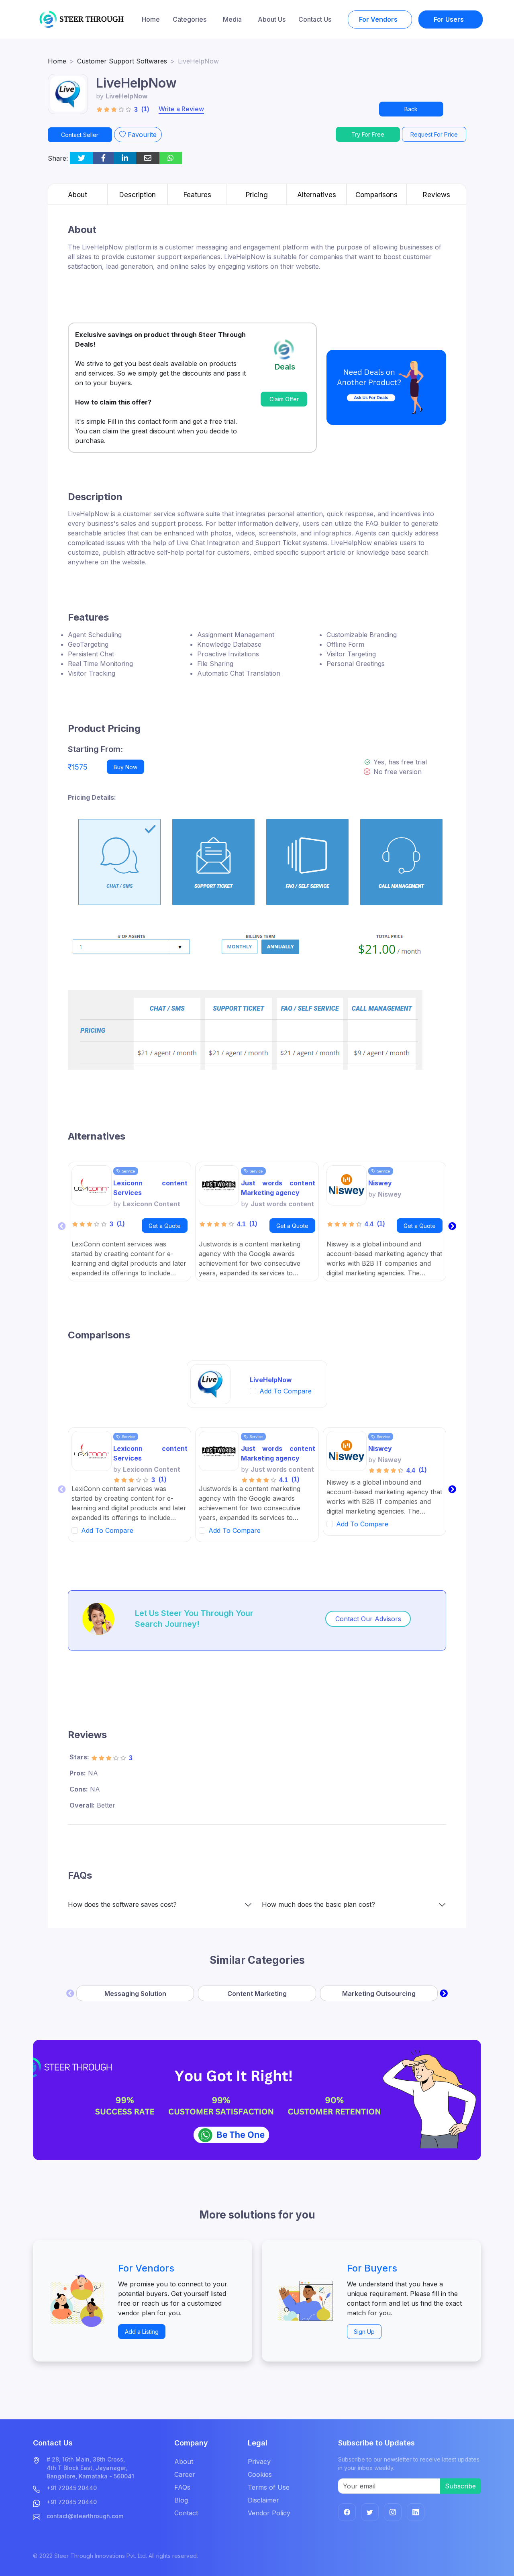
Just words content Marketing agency (278, 1188)
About (78, 195)
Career (185, 2474)
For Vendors (379, 19)
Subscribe (460, 2486)
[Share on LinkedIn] (125, 158)
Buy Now (125, 767)
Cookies (260, 2474)
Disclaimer (263, 2500)
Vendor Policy (269, 2513)
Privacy (259, 2462)
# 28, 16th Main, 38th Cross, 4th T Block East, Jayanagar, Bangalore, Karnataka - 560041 (90, 2468)
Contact (186, 2513)
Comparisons (376, 195)
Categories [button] (190, 19)
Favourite (141, 135)
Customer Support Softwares (122, 61)
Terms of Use (269, 2487)
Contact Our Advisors (368, 1619)
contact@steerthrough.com (85, 2516)
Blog (181, 2500)
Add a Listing (142, 2332)
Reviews (436, 195)
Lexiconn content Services (150, 1188)
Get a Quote (165, 1226)
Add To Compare (286, 1391)
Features (197, 195)
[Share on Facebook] (103, 158)
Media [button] (233, 19)
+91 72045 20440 (72, 2488)
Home (151, 19)
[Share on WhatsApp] (171, 158)
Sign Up (364, 2332)
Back (411, 109)
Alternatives (317, 195)
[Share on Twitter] (82, 158)
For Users (450, 19)
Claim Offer (284, 399)
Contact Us (315, 19)
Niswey (380, 1183)
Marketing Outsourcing (379, 1994)
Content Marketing (257, 1994)
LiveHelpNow (271, 1380)
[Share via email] (148, 158)
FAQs (182, 2487)
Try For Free (368, 134)
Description (138, 195)
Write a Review (181, 109)
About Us (272, 19)
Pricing (257, 195)
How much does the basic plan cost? (318, 1905)
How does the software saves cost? (122, 1905)
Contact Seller (80, 135)
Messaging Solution (135, 1994)
